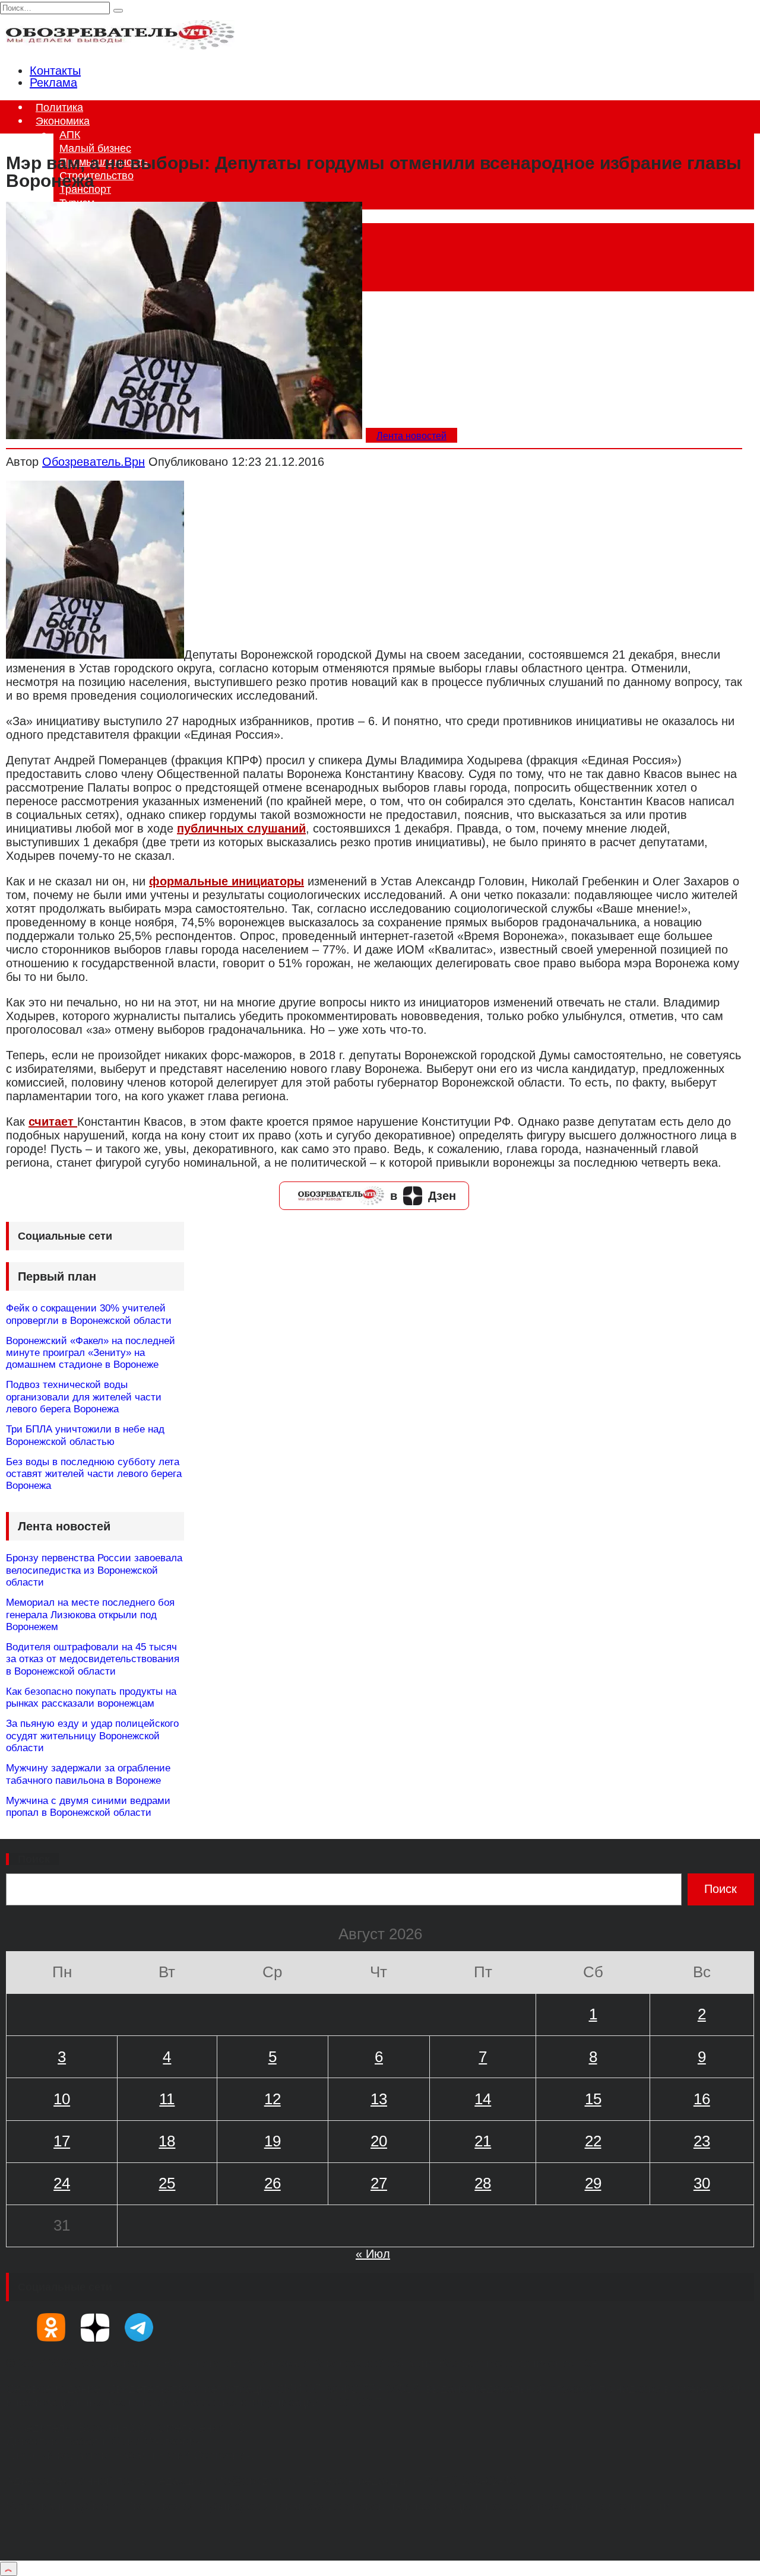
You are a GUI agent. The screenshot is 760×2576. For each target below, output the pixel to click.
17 (62, 2141)
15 (593, 2099)
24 (62, 2183)
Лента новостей (411, 436)
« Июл (373, 2254)
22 (593, 2141)
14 (483, 2099)
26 (273, 2183)
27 (379, 2183)
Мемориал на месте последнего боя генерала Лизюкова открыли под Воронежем (90, 1615)
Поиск (34, 1859)
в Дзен (423, 1196)
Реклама (53, 82)
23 (702, 2141)
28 (483, 2183)
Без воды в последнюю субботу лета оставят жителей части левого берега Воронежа (94, 1474)
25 (167, 2183)
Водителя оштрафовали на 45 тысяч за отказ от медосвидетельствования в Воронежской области (93, 1659)
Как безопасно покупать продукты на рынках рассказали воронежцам (91, 1697)
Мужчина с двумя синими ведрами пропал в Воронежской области (88, 1807)
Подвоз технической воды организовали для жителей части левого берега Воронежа (84, 1397)
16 (702, 2099)
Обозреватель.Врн (94, 462)
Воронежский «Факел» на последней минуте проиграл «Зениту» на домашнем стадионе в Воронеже (91, 1353)
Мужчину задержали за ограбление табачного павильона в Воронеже (88, 1774)
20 (379, 2141)
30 (702, 2183)
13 (379, 2099)
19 (273, 2141)
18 (167, 2141)
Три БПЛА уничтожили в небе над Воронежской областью (85, 1435)
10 (62, 2099)
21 (483, 2141)
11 (167, 2099)
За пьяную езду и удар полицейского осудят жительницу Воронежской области (92, 1736)
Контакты (55, 71)
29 (593, 2183)
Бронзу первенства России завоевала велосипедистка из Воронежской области (94, 1570)
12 (273, 2099)
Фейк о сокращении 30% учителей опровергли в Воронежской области (89, 1314)
